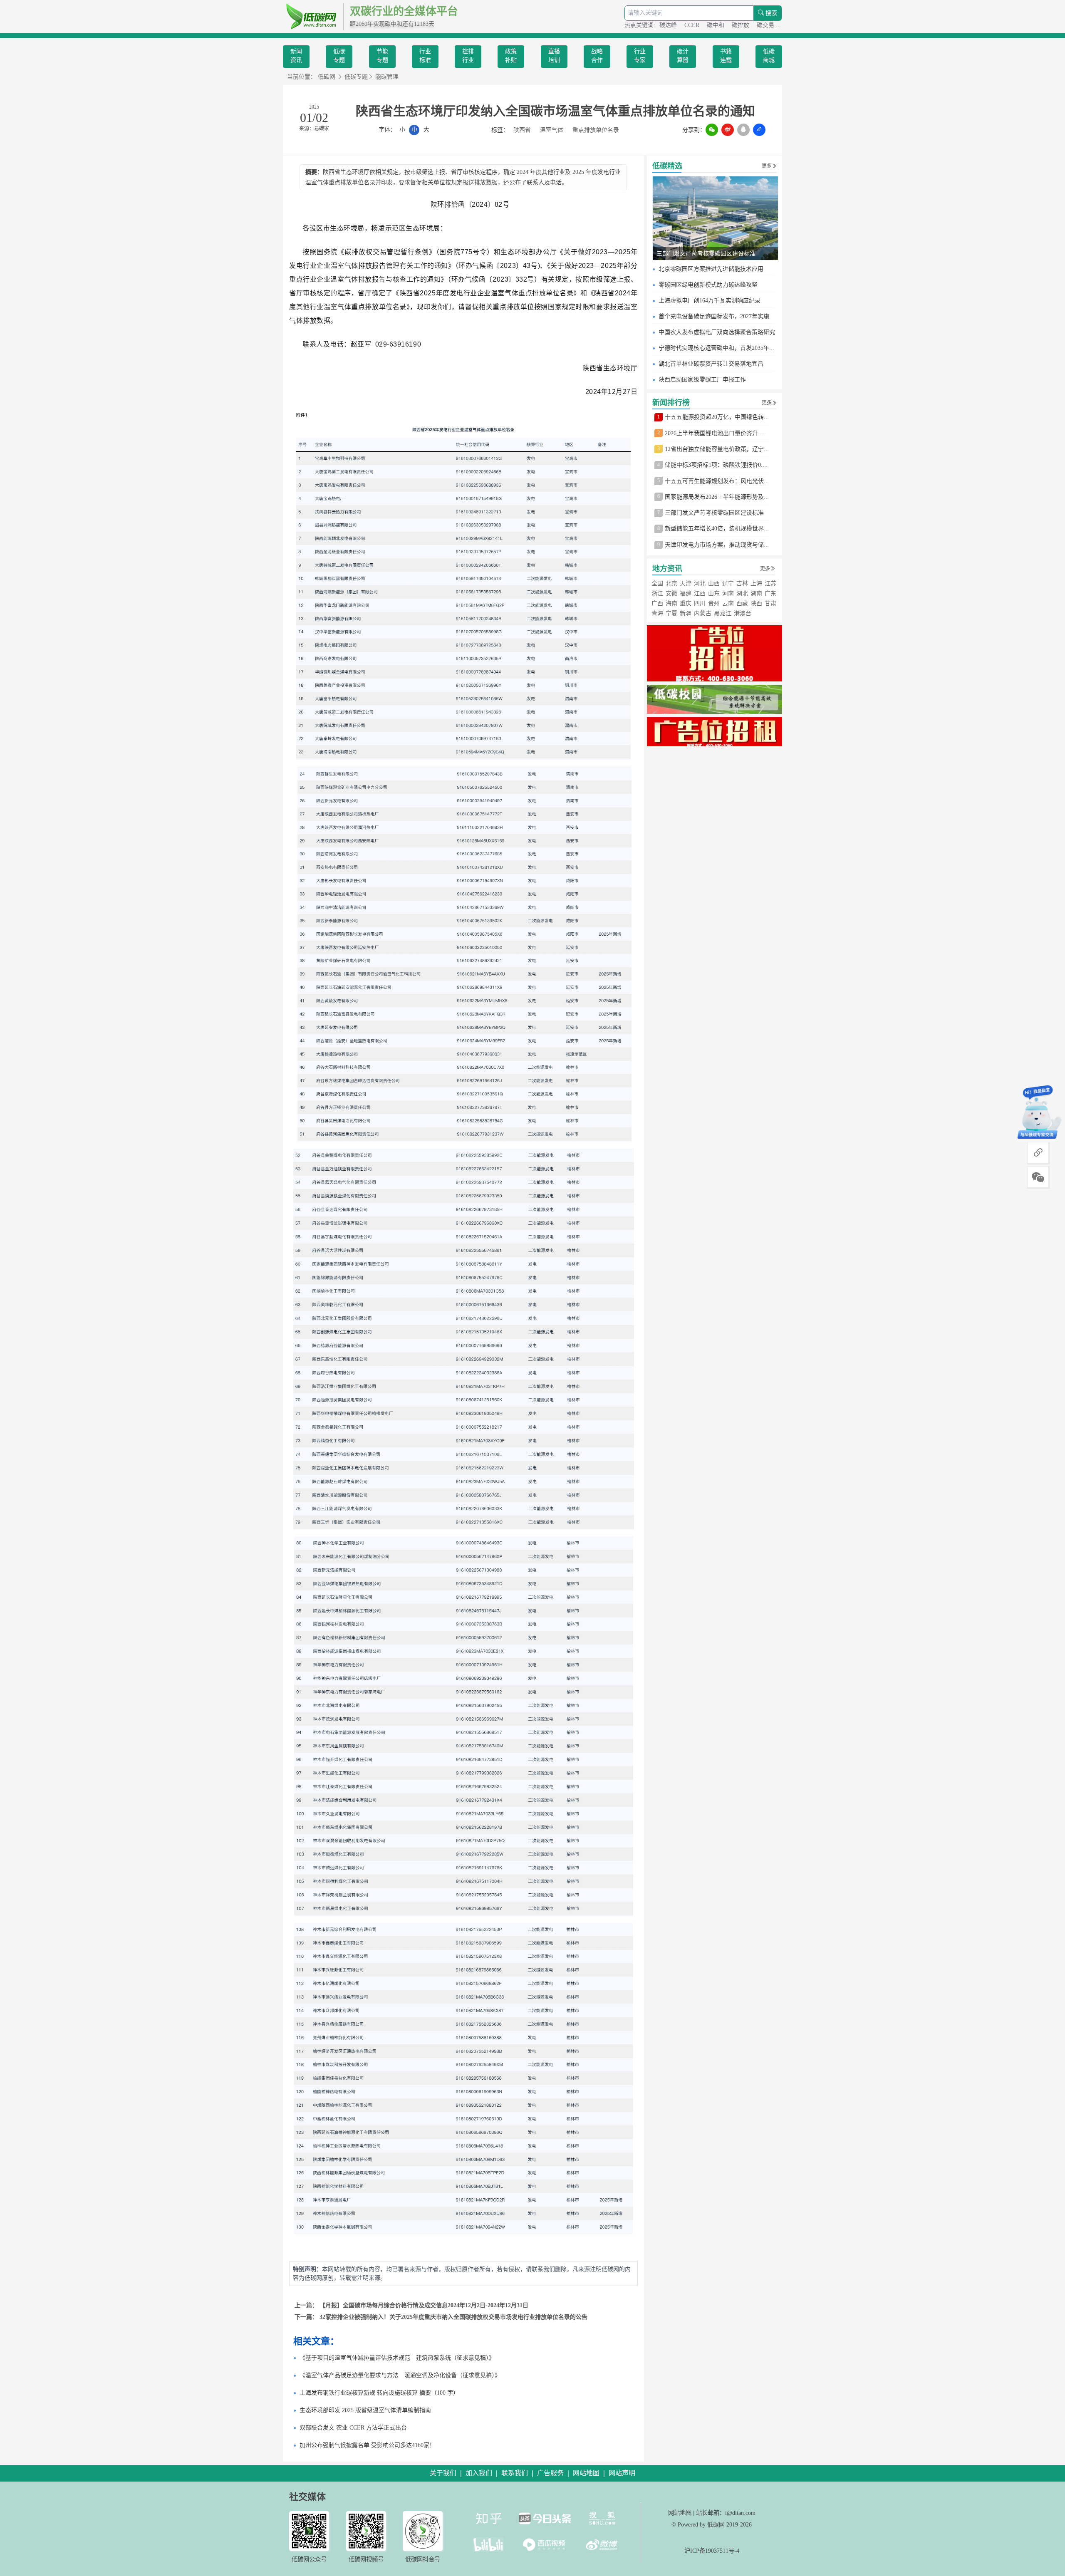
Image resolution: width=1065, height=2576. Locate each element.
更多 (767, 166)
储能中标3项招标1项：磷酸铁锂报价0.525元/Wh (726, 465)
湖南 (756, 593)
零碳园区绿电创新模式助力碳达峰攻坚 (708, 285)
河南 (728, 593)
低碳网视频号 (366, 2559)
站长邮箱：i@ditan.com (726, 2513)
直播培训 (554, 56)
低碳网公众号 (309, 2559)
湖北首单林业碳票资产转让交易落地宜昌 (711, 364)
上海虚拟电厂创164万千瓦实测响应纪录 (710, 301)
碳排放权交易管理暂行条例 (386, 252)
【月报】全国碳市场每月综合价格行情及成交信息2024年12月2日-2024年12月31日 (424, 2305)
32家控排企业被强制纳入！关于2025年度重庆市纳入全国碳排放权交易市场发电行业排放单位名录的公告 (453, 2317)
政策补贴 (511, 56)
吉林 (742, 583)
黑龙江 (723, 613)
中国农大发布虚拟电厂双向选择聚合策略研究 (717, 332)
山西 (714, 583)
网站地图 (680, 2513)
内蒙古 (703, 613)
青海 (657, 613)
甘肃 (770, 603)
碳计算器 (683, 56)
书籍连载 (726, 56)
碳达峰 (669, 25)
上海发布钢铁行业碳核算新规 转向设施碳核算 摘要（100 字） (379, 2393)
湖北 (742, 593)
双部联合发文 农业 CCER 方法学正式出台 (353, 2428)
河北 (700, 583)
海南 (671, 603)
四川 (700, 603)
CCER (693, 25)
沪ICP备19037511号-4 (712, 2551)
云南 (728, 603)
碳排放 (741, 25)
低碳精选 (667, 166)
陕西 (756, 603)
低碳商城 (769, 56)
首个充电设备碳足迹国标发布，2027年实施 (714, 316)
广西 (657, 603)
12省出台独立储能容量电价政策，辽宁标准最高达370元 (736, 449)
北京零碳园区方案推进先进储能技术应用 (711, 269)
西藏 (742, 603)
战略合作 (597, 56)
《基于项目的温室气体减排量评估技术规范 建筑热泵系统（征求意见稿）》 (397, 2358)
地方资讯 (667, 569)
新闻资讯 (296, 56)
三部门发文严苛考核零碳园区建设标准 (706, 254)
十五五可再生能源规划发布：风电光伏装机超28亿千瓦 (735, 481)
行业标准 (425, 56)
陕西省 (522, 130)
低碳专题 (339, 56)
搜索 (770, 13)
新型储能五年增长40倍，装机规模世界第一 (720, 529)
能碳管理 (387, 77)
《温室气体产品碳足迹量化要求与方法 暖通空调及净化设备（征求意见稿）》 (400, 2375)
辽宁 (728, 583)
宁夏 (671, 613)
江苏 (770, 583)
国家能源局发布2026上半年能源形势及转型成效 (726, 497)
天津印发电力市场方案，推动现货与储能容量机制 (729, 545)
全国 (657, 583)
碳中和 (716, 25)
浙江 (657, 593)
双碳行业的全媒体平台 (404, 11)
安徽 (671, 593)
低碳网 (327, 77)
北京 (671, 583)
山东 (714, 593)
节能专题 (382, 56)
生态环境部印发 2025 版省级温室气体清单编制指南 (365, 2410)
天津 (686, 583)
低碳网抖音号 (423, 2559)
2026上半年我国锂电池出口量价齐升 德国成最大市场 (733, 433)
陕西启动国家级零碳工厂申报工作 (702, 380)
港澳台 (743, 613)
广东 (770, 593)
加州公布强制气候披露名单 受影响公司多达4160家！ (367, 2445)
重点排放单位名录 (596, 130)
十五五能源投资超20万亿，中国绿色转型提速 (723, 417)
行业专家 (640, 56)
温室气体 (552, 130)
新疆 (686, 613)
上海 (756, 583)
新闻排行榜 (671, 403)
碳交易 (766, 25)
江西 (700, 593)
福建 (686, 593)
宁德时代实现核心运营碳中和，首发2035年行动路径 (726, 348)
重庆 (686, 603)
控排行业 (468, 56)
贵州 (714, 603)
